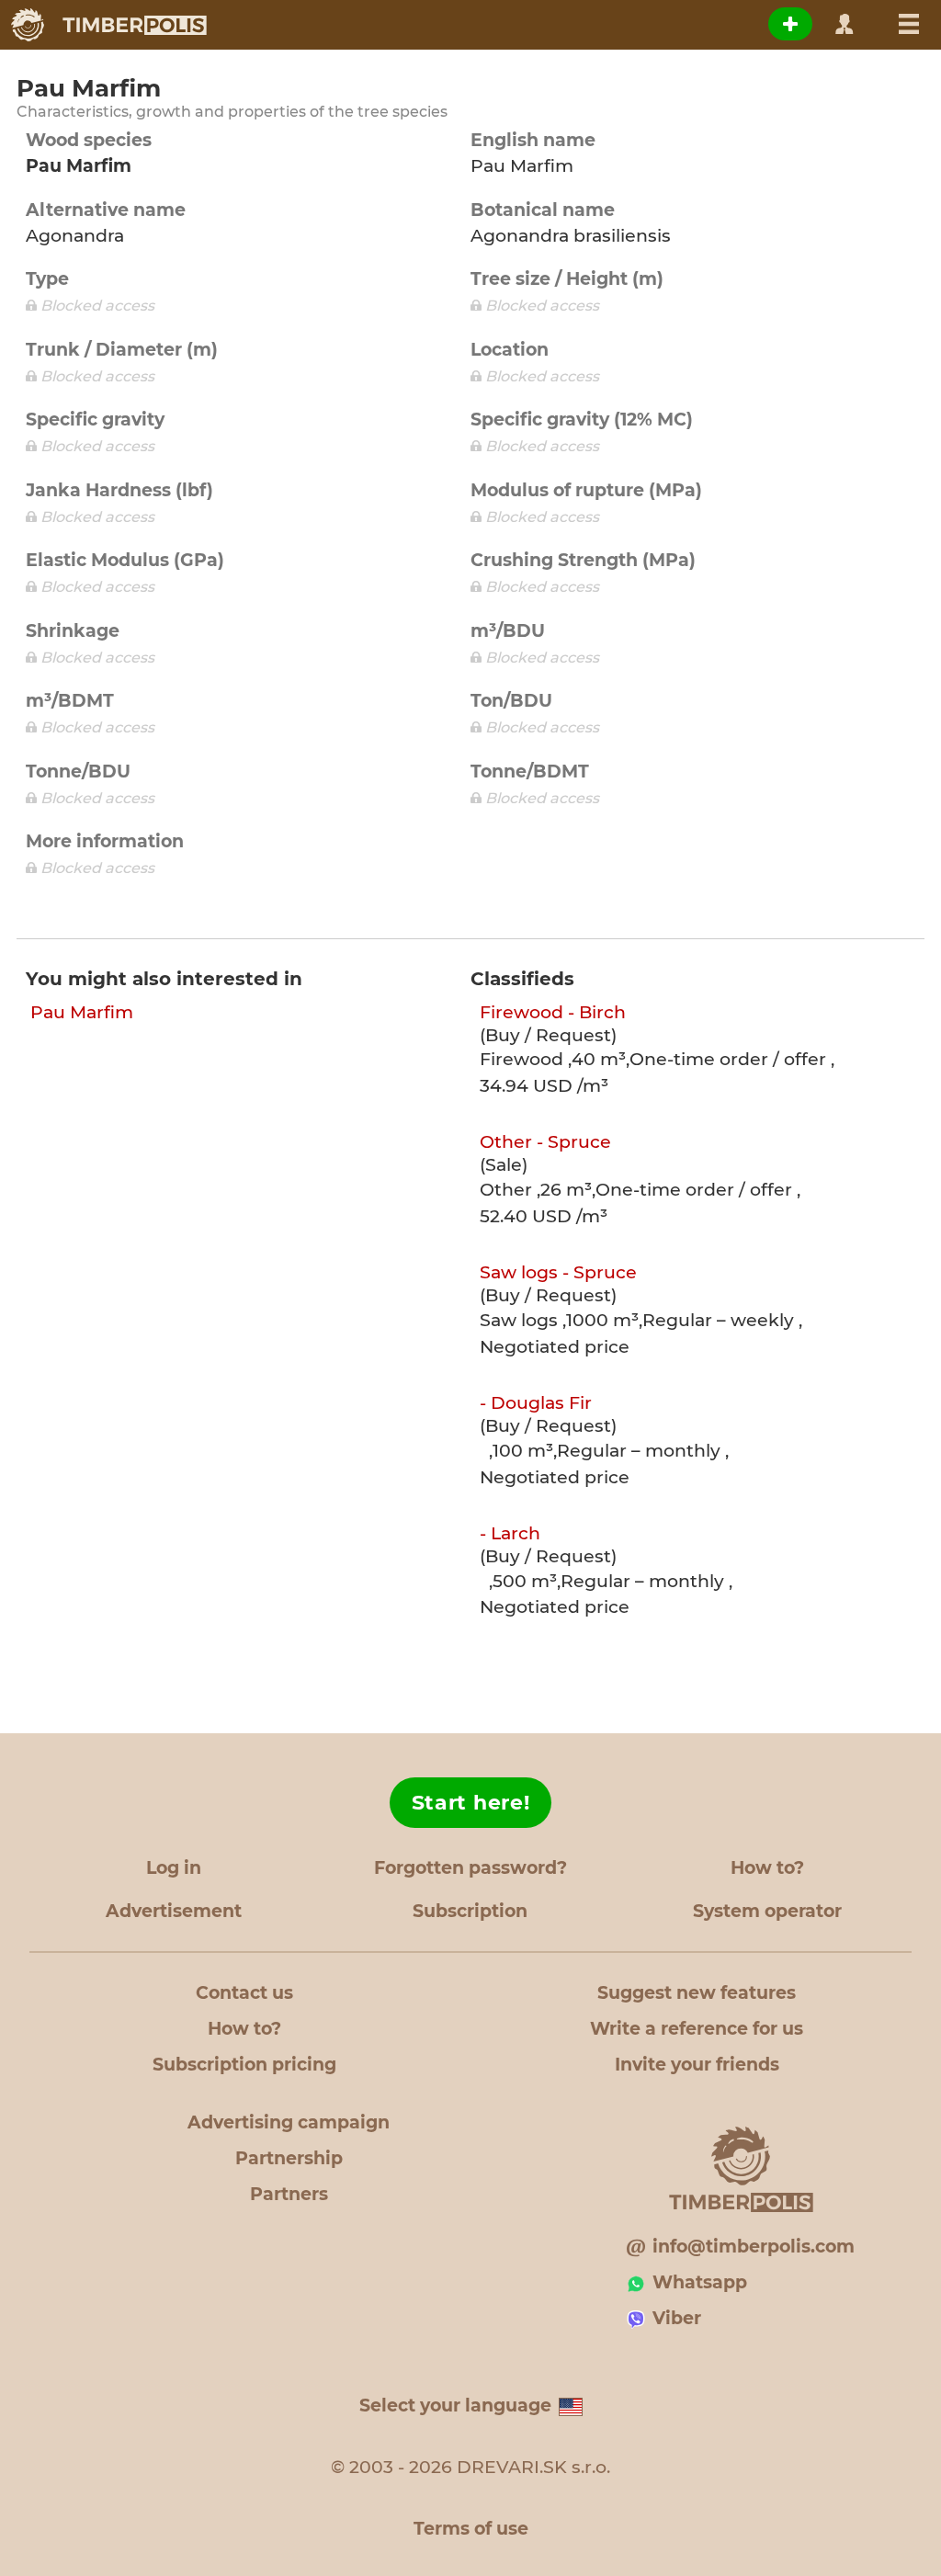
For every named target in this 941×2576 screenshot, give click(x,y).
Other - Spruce (545, 1142)
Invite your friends (697, 2065)
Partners (289, 2194)
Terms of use (471, 2529)
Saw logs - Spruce (558, 1272)
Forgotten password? (470, 1868)
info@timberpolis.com (754, 2247)
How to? (767, 1868)
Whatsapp (700, 2282)
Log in (174, 1868)
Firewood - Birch (553, 1012)
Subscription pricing (244, 2065)
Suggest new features (697, 1993)
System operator (767, 1911)
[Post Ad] (790, 24)
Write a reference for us (697, 2029)
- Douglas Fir (536, 1403)
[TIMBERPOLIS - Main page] (108, 25)
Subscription (470, 1911)
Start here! (471, 1803)
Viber (677, 2318)
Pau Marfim (82, 1012)
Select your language (455, 2406)
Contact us (244, 1993)
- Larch (510, 1533)
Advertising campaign (289, 2122)
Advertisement (174, 1911)
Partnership (289, 2158)
